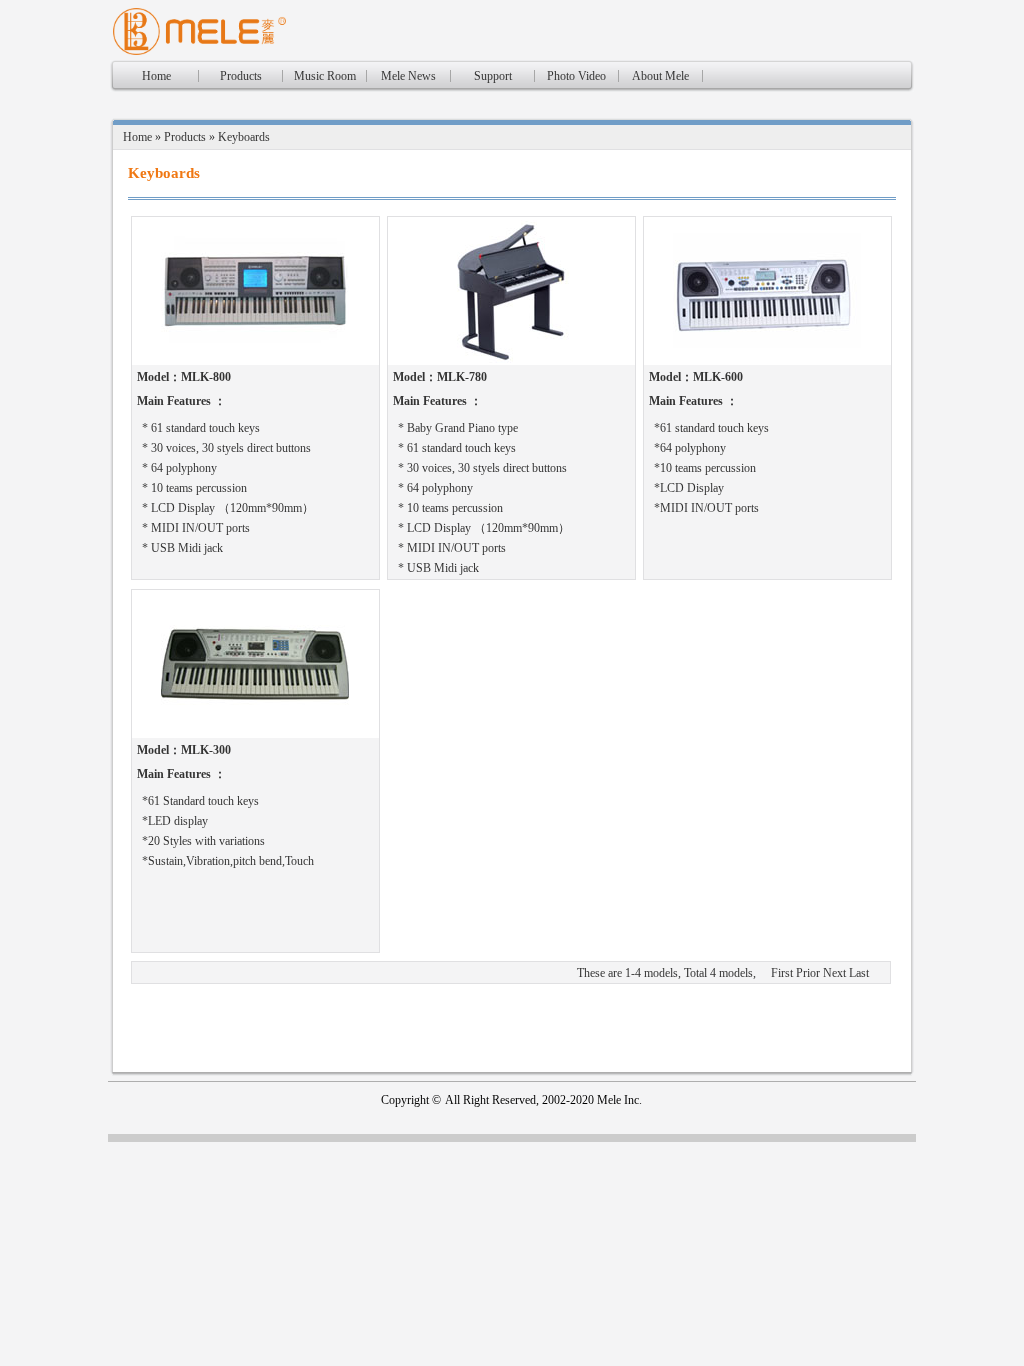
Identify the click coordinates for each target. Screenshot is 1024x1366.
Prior (808, 973)
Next (834, 973)
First (782, 973)
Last (859, 973)
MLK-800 (206, 377)
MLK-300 (206, 750)
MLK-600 (718, 377)
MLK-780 (462, 377)
